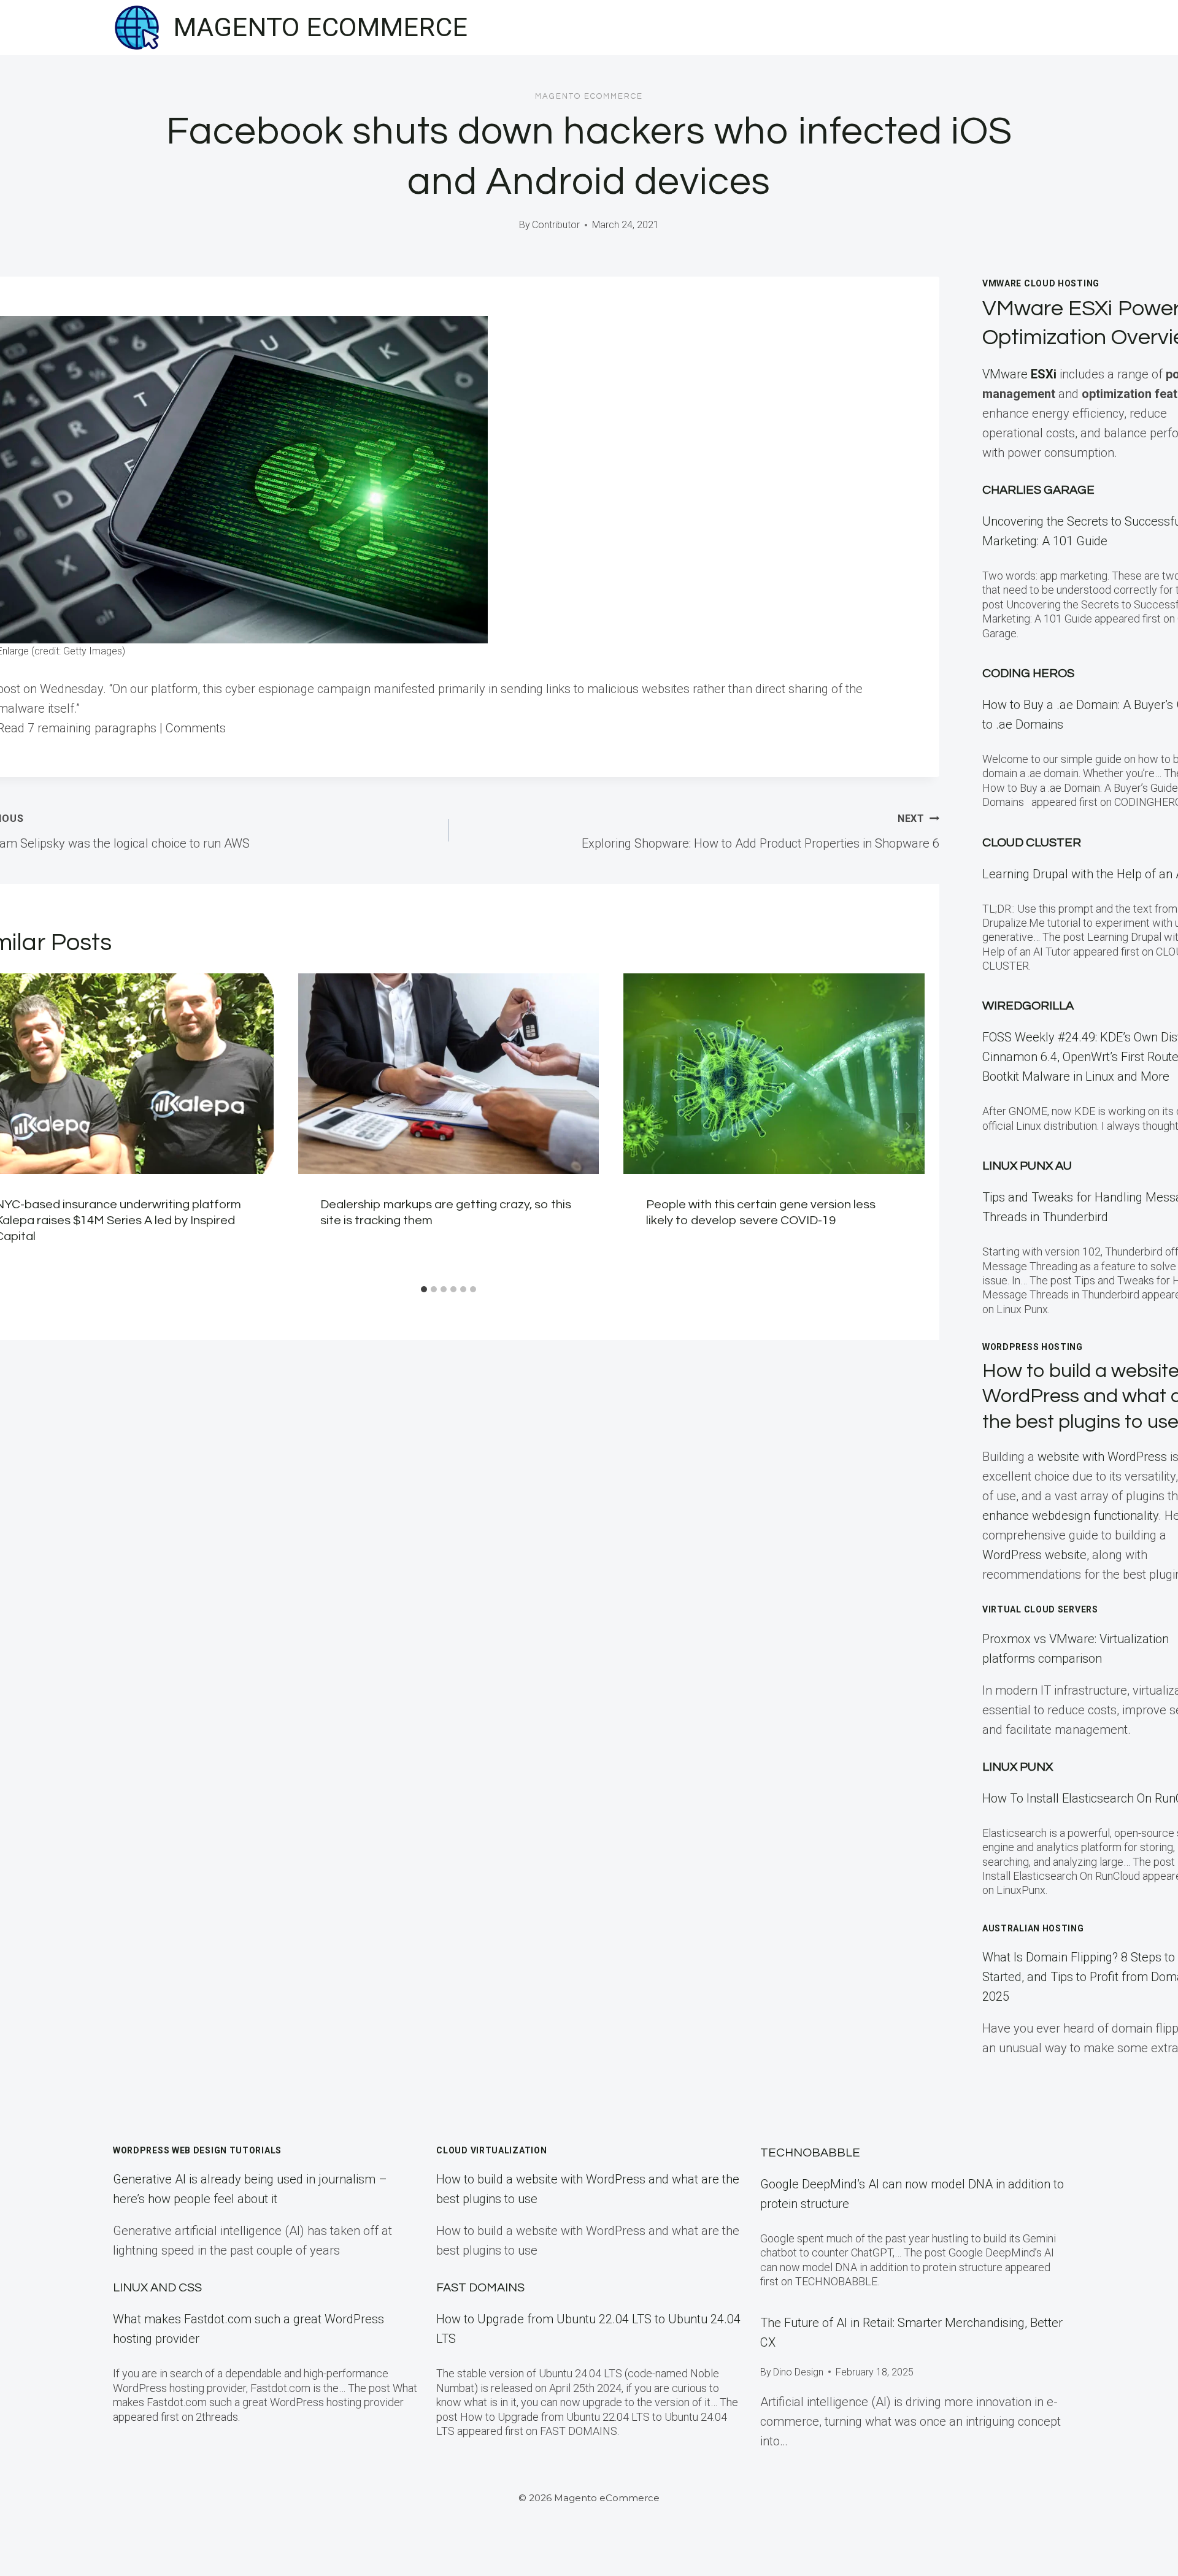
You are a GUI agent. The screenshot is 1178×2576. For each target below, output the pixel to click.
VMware (1019, 374)
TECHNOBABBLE (810, 2153)
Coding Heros (1028, 673)
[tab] (424, 1289)
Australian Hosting (1033, 1928)
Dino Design (798, 2372)
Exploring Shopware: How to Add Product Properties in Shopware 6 (760, 832)
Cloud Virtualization (491, 2150)
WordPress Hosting (1033, 1347)
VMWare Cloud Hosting (1041, 283)
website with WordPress (1102, 1457)
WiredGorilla (1028, 1006)
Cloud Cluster (1032, 843)
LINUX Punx (1018, 1767)
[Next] (907, 1126)
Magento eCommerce (589, 96)
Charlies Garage (1038, 490)
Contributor (556, 225)
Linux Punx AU (1027, 1166)
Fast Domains (480, 2288)
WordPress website (1034, 1555)
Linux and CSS (157, 2288)
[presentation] (449, 1074)
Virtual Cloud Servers (1040, 1609)
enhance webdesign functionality (1070, 1516)
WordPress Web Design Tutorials (197, 2150)
